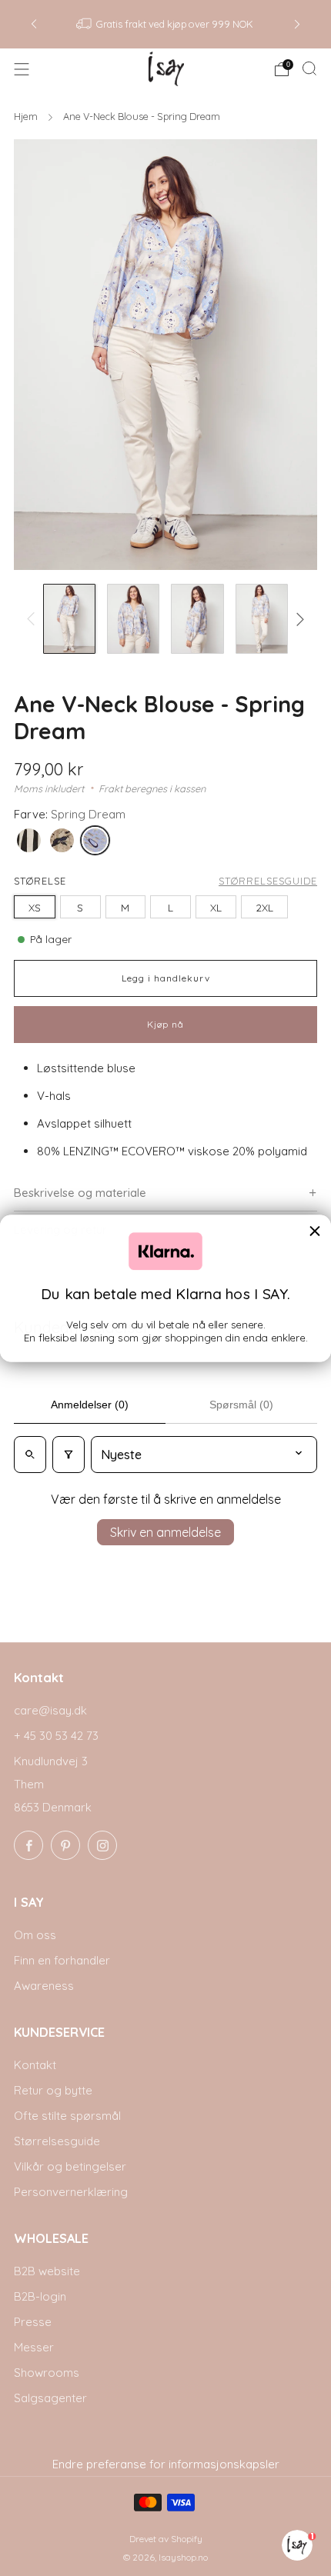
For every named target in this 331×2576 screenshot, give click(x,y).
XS (35, 907)
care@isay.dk (50, 1710)
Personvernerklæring (71, 2192)
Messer (34, 2347)
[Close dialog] (315, 1231)
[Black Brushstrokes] (32, 843)
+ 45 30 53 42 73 (56, 1736)
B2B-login (40, 2296)
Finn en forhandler (62, 1960)
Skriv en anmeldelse (165, 1532)
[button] (165, 1193)
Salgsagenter (50, 2398)
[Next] (297, 24)
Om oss (35, 1935)
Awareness (44, 1986)
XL (216, 907)
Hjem (27, 116)
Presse (33, 2322)
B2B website (47, 2271)
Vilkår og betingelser (70, 2166)
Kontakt (35, 2065)
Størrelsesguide (268, 881)
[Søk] (309, 68)
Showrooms (47, 2373)
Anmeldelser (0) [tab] (90, 1405)
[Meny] (22, 69)
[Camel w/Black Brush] (65, 843)
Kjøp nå (165, 1024)
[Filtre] (69, 1455)
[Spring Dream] (98, 843)
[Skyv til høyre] (298, 619)
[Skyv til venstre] (34, 619)
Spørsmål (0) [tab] (241, 1405)
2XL (264, 907)
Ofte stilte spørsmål (67, 2116)
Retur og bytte (53, 2090)
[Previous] (34, 24)
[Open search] (30, 1455)
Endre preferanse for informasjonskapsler (166, 2464)
